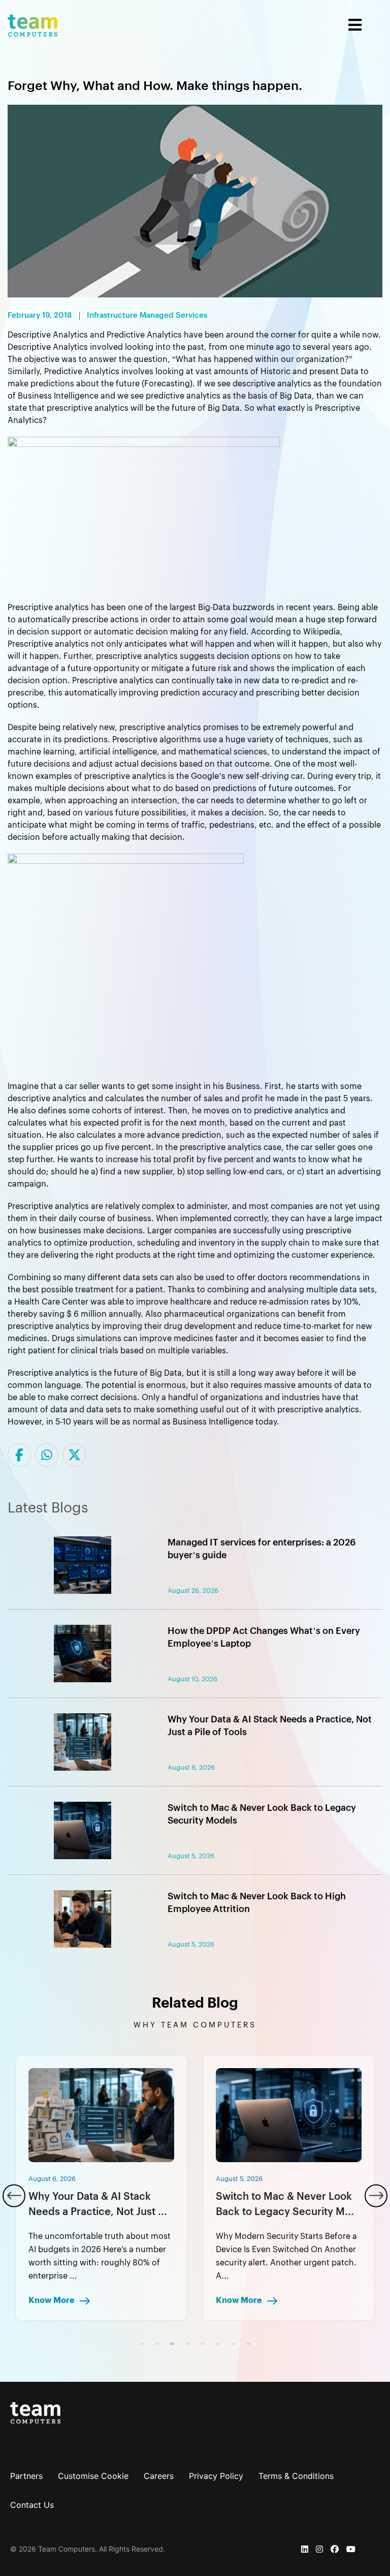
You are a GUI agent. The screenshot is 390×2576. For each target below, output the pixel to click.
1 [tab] (142, 2344)
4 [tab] (187, 2344)
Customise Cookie (93, 2476)
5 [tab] (203, 2344)
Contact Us (32, 2505)
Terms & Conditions (296, 2476)
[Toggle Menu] (220, 25)
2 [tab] (157, 2344)
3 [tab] (172, 2344)
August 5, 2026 (52, 2179)
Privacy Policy (216, 2476)
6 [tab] (218, 2344)
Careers (159, 2476)
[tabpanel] (101, 2188)
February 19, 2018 (40, 316)
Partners (26, 2476)
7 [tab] (233, 2344)
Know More (52, 2300)
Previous (14, 2195)
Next (376, 2195)
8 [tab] (248, 2344)
